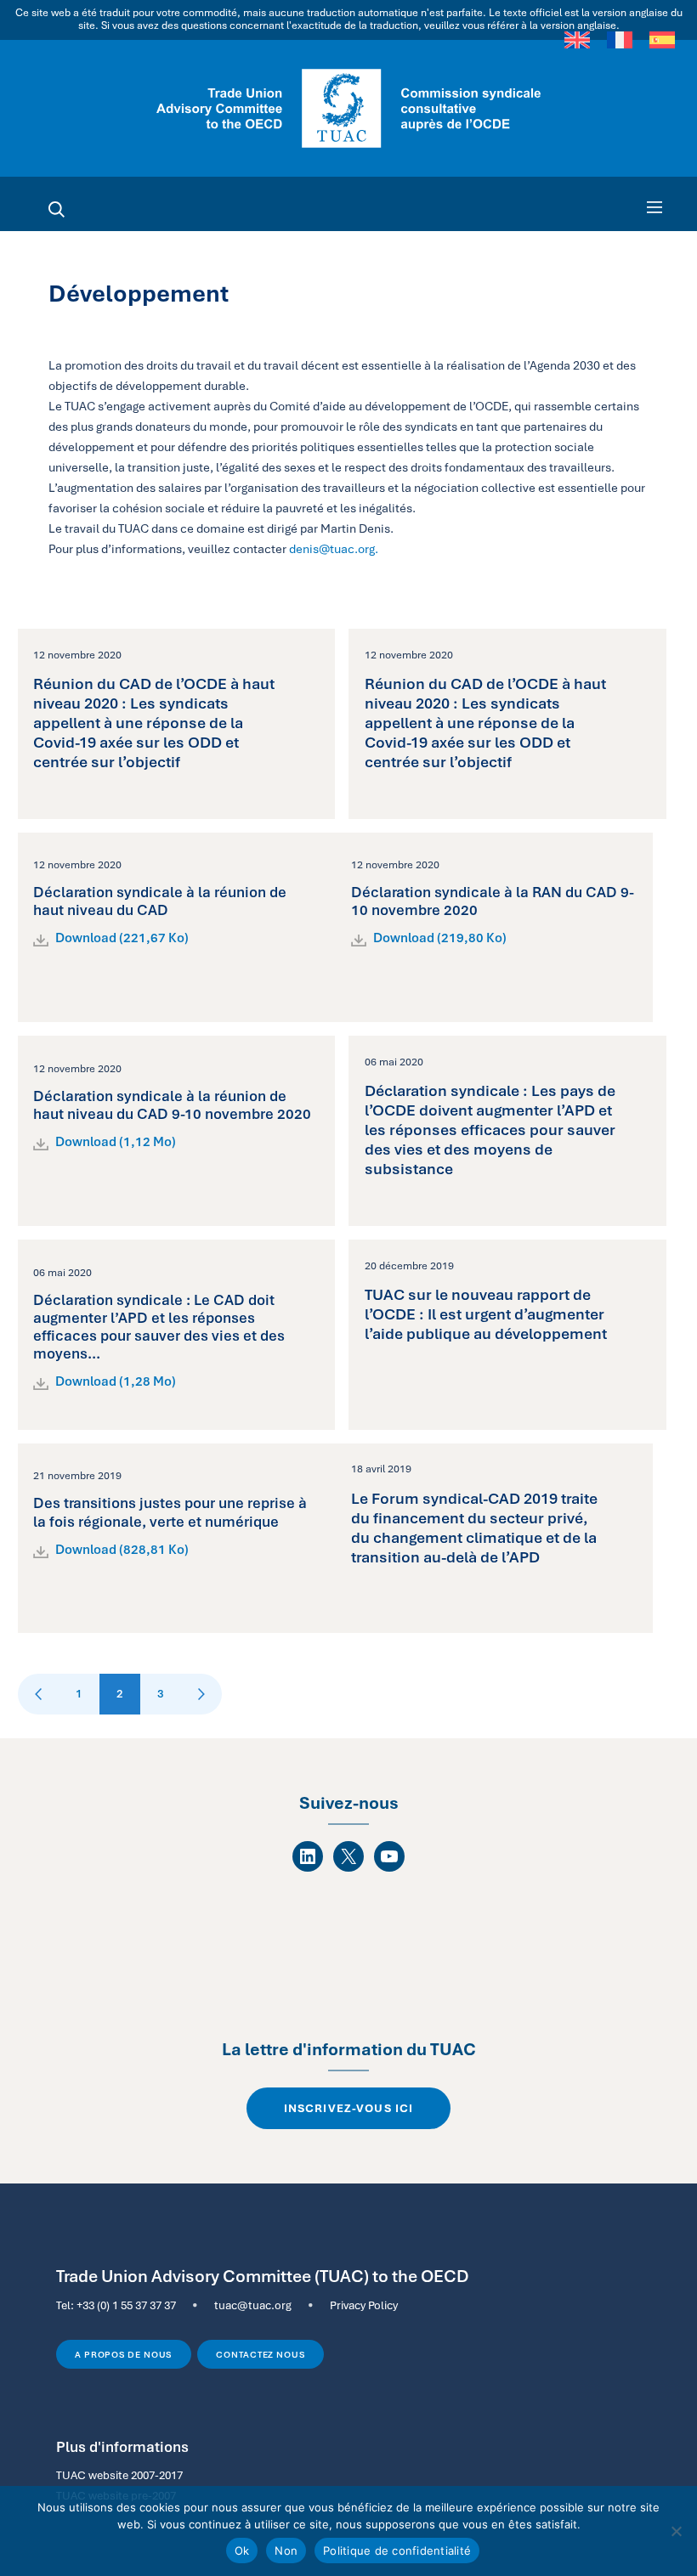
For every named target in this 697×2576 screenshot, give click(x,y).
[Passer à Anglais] (577, 40)
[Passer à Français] (620, 40)
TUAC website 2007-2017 (119, 2475)
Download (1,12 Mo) (116, 1142)
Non (286, 2551)
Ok (242, 2551)
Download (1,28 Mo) (116, 1381)
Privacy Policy (364, 2305)
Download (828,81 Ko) (122, 1550)
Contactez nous (261, 2354)
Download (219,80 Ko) (440, 938)
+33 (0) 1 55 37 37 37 (126, 2305)
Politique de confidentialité (397, 2551)
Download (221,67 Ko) (122, 938)
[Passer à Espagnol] (662, 40)
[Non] (676, 2531)
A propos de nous (123, 2354)
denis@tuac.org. (334, 549)
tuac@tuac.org (253, 2305)
